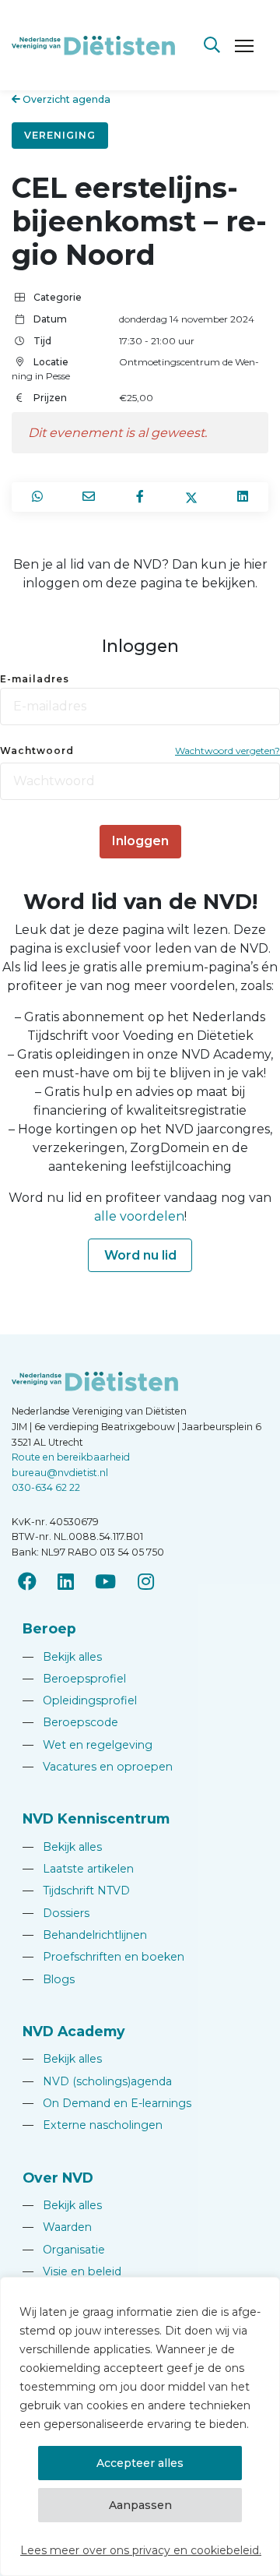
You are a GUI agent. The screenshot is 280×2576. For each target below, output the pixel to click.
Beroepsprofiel (74, 1679)
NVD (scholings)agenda (97, 2081)
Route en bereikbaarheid (71, 1457)
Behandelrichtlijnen (85, 1935)
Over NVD (58, 2178)
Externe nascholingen (93, 2125)
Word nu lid (140, 1255)
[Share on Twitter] (191, 497)
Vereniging (60, 135)
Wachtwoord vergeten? (227, 751)
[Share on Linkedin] (243, 497)
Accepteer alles (140, 2463)
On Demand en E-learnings (107, 2103)
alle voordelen (139, 1216)
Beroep (49, 1628)
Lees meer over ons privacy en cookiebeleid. (141, 2550)
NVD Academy (74, 2031)
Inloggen (140, 841)
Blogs (49, 1979)
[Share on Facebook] (140, 497)
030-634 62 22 (46, 1487)
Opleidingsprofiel (80, 1700)
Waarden (57, 2227)
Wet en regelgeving (87, 1745)
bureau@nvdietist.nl (60, 1473)
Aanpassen (140, 2505)
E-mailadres (35, 679)
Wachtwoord (37, 751)
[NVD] (93, 44)
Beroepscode (70, 1722)
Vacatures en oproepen (98, 1767)
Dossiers (56, 1913)
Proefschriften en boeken (103, 1957)
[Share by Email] (89, 497)
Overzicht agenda (65, 99)
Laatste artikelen (78, 1869)
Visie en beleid (72, 2271)
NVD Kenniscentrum (96, 1818)
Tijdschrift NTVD (76, 1891)
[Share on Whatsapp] (37, 497)
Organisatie (64, 2250)
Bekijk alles (62, 1657)
